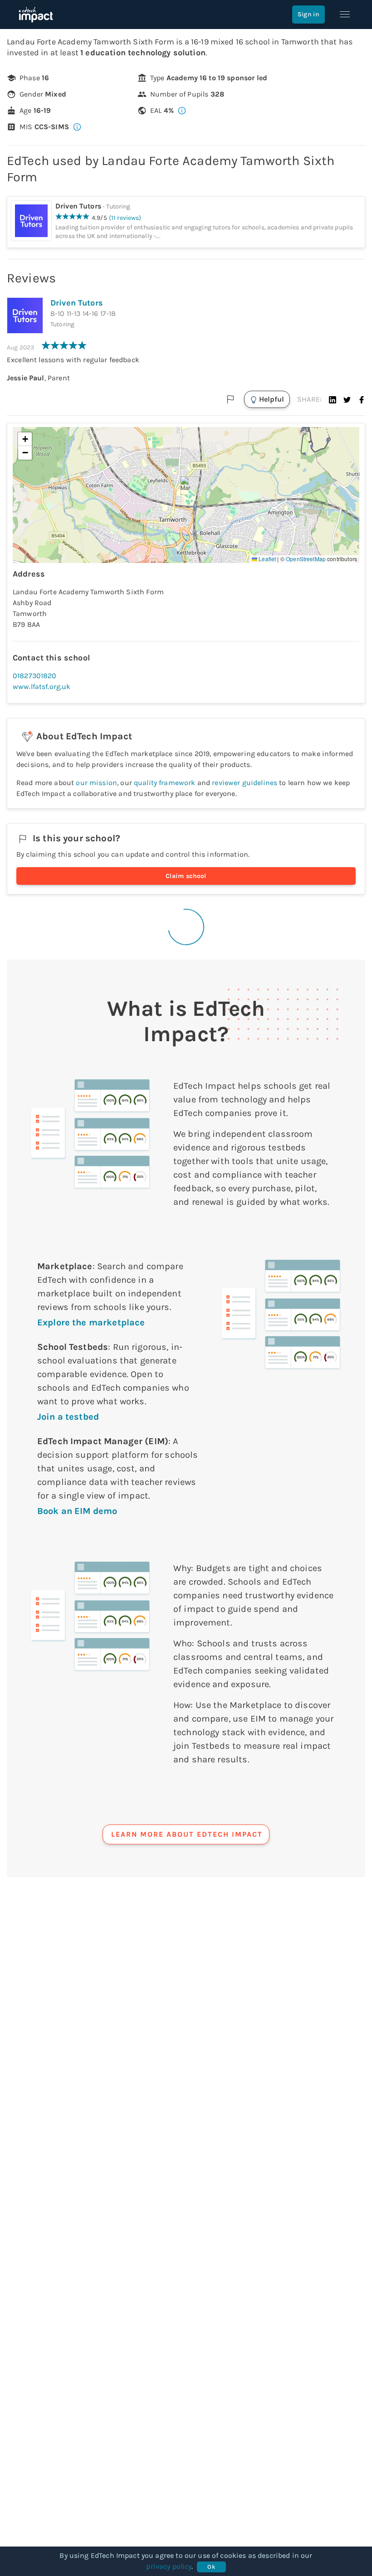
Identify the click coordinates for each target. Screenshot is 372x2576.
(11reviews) (125, 218)
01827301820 (35, 676)
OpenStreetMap (306, 559)
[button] (333, 399)
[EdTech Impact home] (36, 15)
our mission (96, 783)
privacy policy (169, 2566)
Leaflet (267, 559)
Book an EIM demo (77, 1511)
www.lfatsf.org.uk (42, 686)
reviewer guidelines (245, 783)
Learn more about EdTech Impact (187, 1834)
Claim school (186, 876)
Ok (211, 2567)
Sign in (308, 14)
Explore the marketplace (91, 1322)
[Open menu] (345, 15)
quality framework (165, 783)
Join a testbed (68, 1417)
